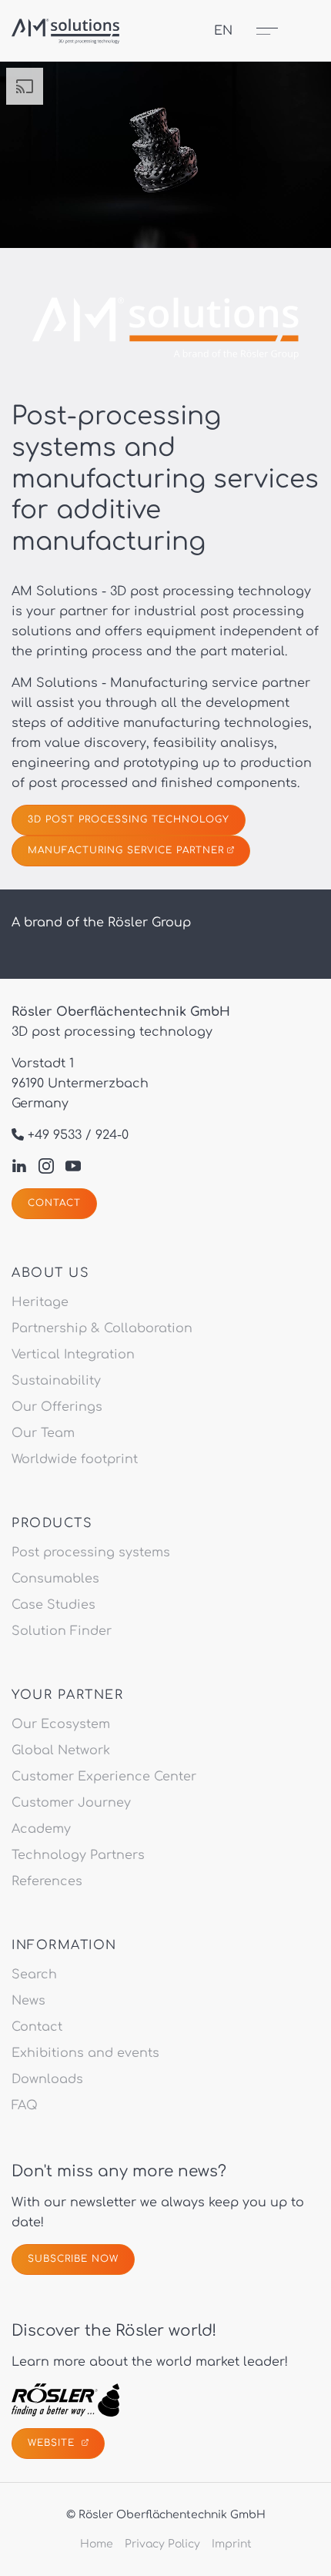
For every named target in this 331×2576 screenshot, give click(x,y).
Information (64, 1945)
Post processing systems (91, 1553)
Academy (41, 1829)
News (28, 2001)
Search (34, 1975)
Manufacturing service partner (126, 850)
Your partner (67, 1695)
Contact (54, 1203)
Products (52, 1523)
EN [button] (223, 31)
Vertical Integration (73, 1355)
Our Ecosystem (61, 1724)
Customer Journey (71, 1803)
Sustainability (56, 1381)
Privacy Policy (162, 2544)
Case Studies (53, 1605)
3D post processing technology (129, 819)
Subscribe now (73, 2259)
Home (97, 2544)
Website (53, 2443)
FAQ (25, 2105)
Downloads (47, 2079)
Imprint (232, 2544)
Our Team (43, 1433)
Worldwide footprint (75, 1459)
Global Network (61, 1750)
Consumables (55, 1579)
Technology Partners (78, 1855)
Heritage (40, 1302)
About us (50, 1273)
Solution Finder (62, 1631)
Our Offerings (57, 1407)
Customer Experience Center (104, 1777)
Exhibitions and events (85, 2053)
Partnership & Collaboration (102, 1328)
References (47, 1881)
